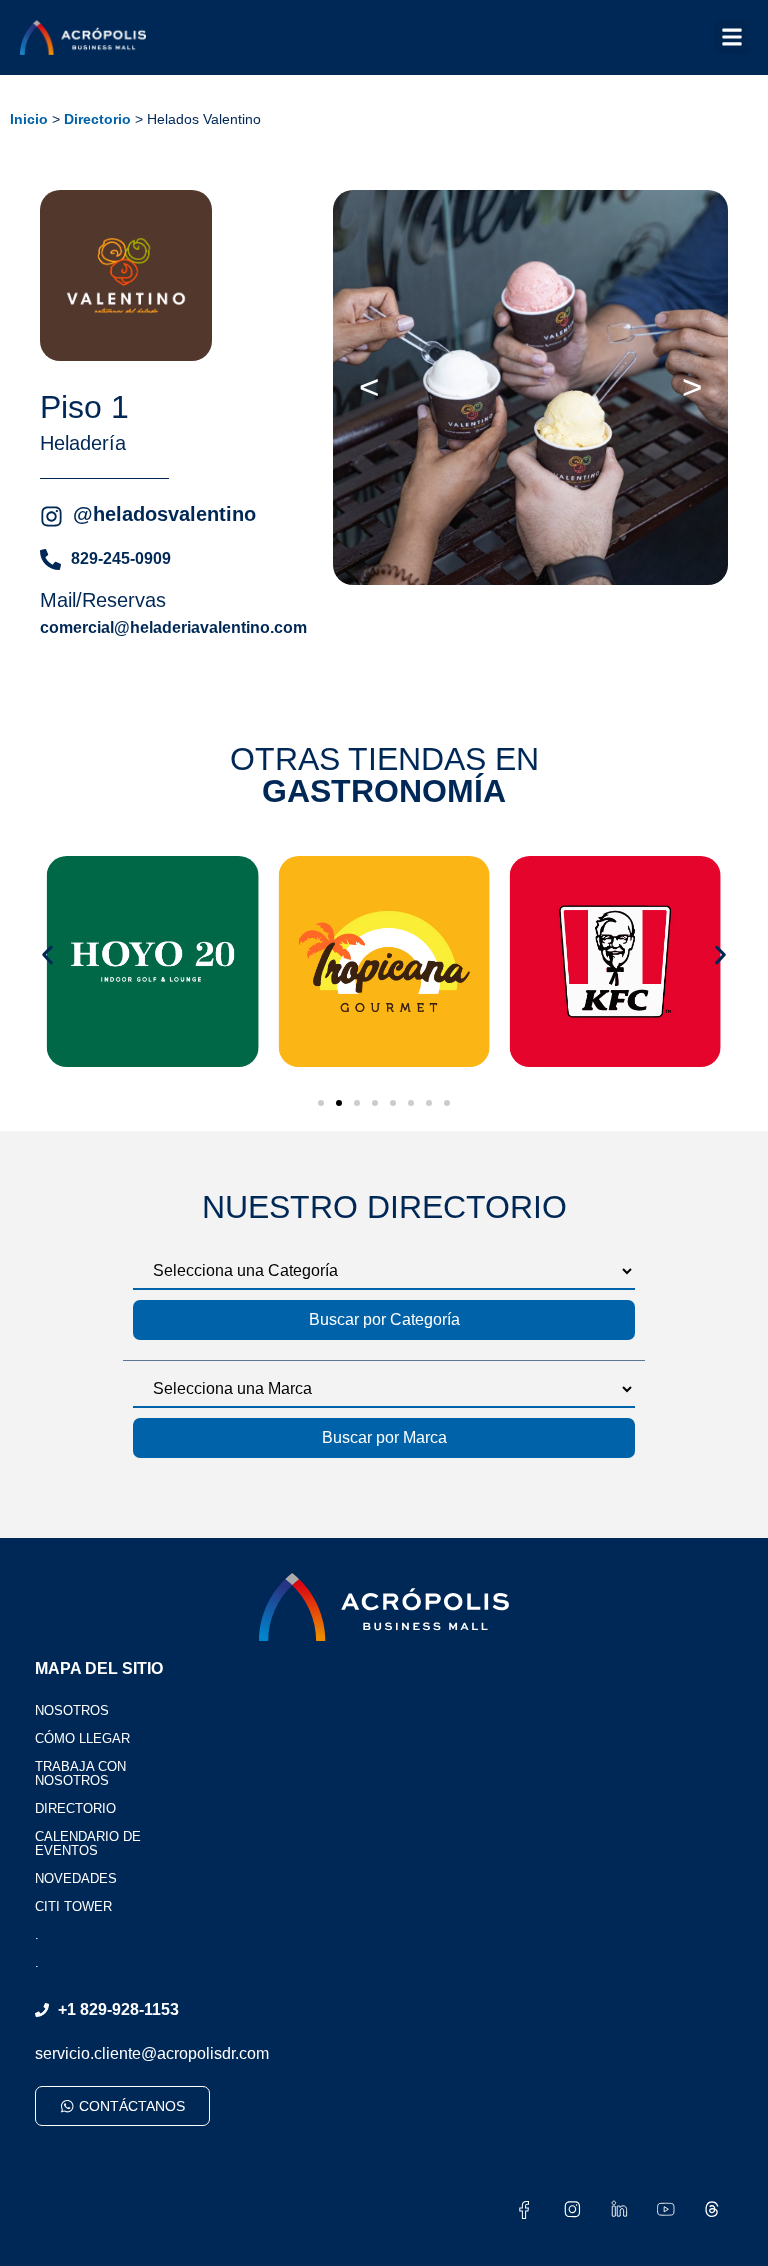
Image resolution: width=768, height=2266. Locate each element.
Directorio (97, 119)
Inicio (29, 119)
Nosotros (72, 1710)
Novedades (76, 1878)
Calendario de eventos (88, 1843)
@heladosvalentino (164, 514)
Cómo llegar (82, 1738)
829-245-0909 (121, 558)
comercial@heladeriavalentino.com (173, 627)
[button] (731, 37)
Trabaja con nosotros (80, 1773)
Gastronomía (384, 791)
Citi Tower (73, 1906)
